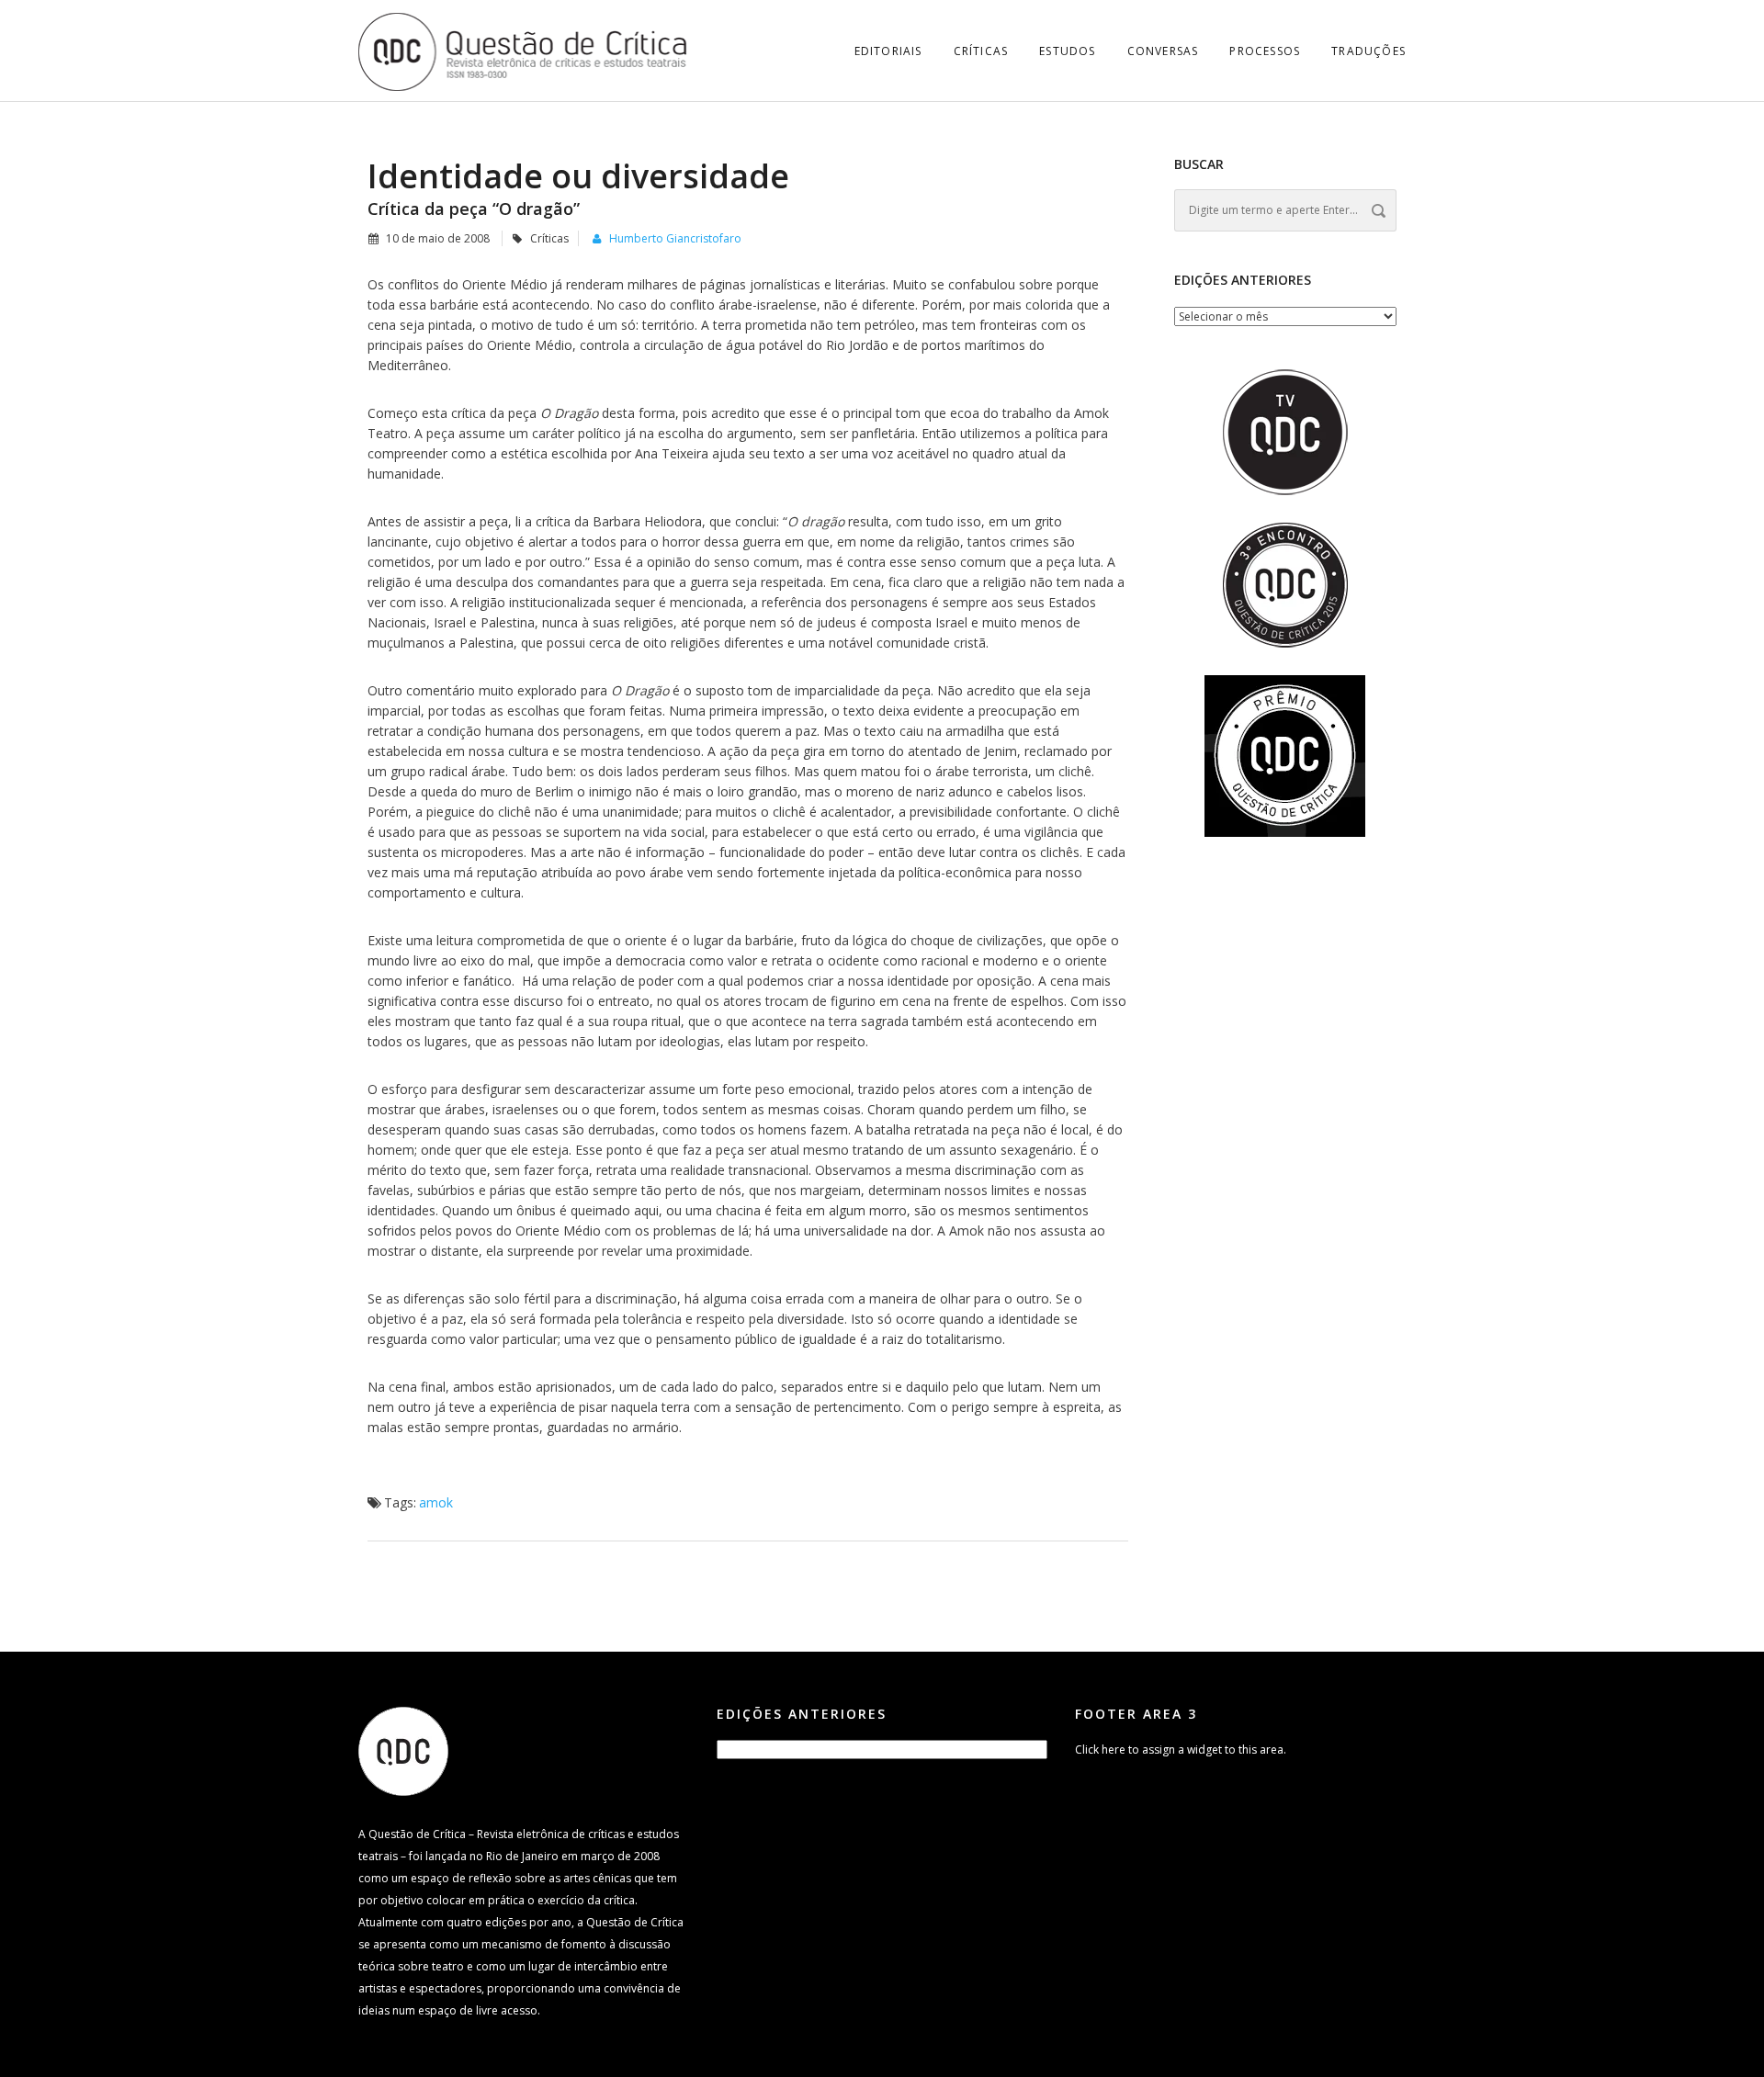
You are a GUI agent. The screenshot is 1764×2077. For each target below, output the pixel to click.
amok (436, 1502)
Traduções (1368, 51)
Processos (1265, 51)
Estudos (1067, 51)
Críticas (981, 51)
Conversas (1163, 51)
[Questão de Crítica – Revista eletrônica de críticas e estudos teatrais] (524, 50)
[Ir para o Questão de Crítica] (403, 1750)
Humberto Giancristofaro (675, 238)
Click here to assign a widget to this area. (1181, 1750)
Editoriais (888, 51)
